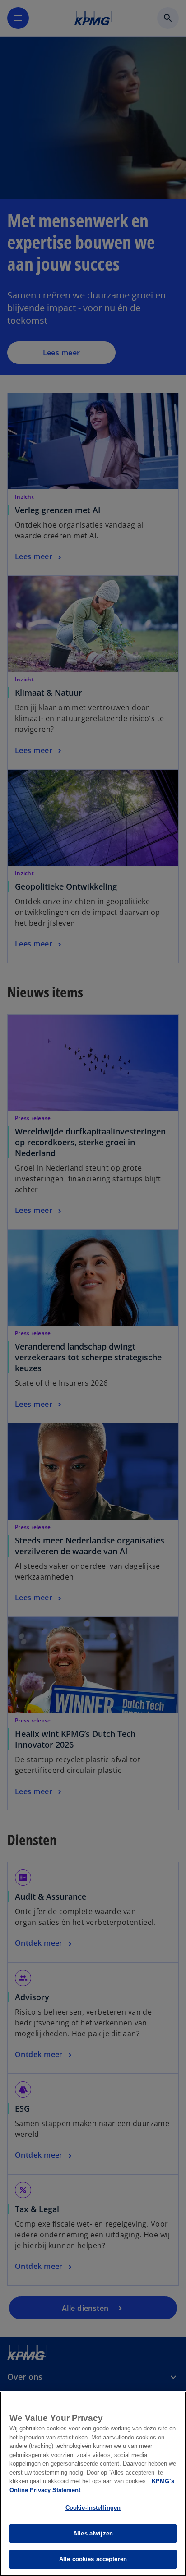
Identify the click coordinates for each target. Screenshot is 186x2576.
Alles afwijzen (93, 2533)
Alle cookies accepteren (93, 2559)
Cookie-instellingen (93, 2508)
